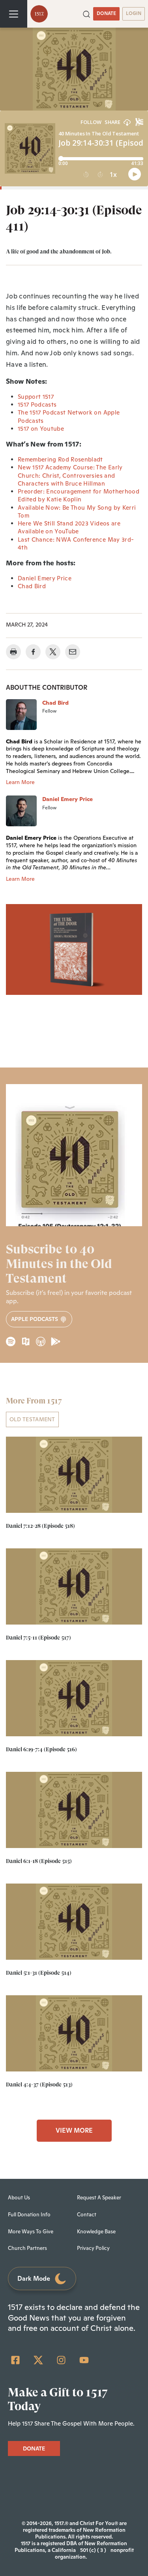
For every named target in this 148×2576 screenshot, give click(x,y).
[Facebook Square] (15, 2360)
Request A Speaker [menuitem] (99, 2198)
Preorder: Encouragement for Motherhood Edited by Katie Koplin (79, 495)
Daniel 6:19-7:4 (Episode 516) (41, 1749)
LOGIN (134, 13)
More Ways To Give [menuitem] (31, 2232)
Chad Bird (32, 586)
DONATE (106, 13)
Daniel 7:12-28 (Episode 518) (40, 1526)
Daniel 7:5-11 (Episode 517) (38, 1638)
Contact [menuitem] (87, 2215)
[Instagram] (61, 2360)
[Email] (73, 652)
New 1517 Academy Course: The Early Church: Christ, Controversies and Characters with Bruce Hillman (70, 475)
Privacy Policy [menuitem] (93, 2248)
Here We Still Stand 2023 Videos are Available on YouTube (69, 527)
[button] (86, 13)
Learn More (20, 782)
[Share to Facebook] (33, 652)
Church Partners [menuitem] (27, 2248)
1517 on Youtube (41, 429)
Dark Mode (34, 2279)
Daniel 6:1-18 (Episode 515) (39, 1861)
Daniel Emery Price (45, 578)
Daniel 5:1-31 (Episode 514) (39, 1973)
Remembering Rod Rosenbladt (60, 459)
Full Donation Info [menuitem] (29, 2215)
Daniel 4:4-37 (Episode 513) (39, 2084)
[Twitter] (38, 2360)
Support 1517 (36, 397)
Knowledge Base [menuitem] (96, 2232)
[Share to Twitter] (53, 652)
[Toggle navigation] (14, 14)
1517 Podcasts (37, 404)
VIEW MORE (74, 2130)
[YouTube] (84, 2360)
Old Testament (32, 1419)
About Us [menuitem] (19, 2198)
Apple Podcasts (35, 1319)
